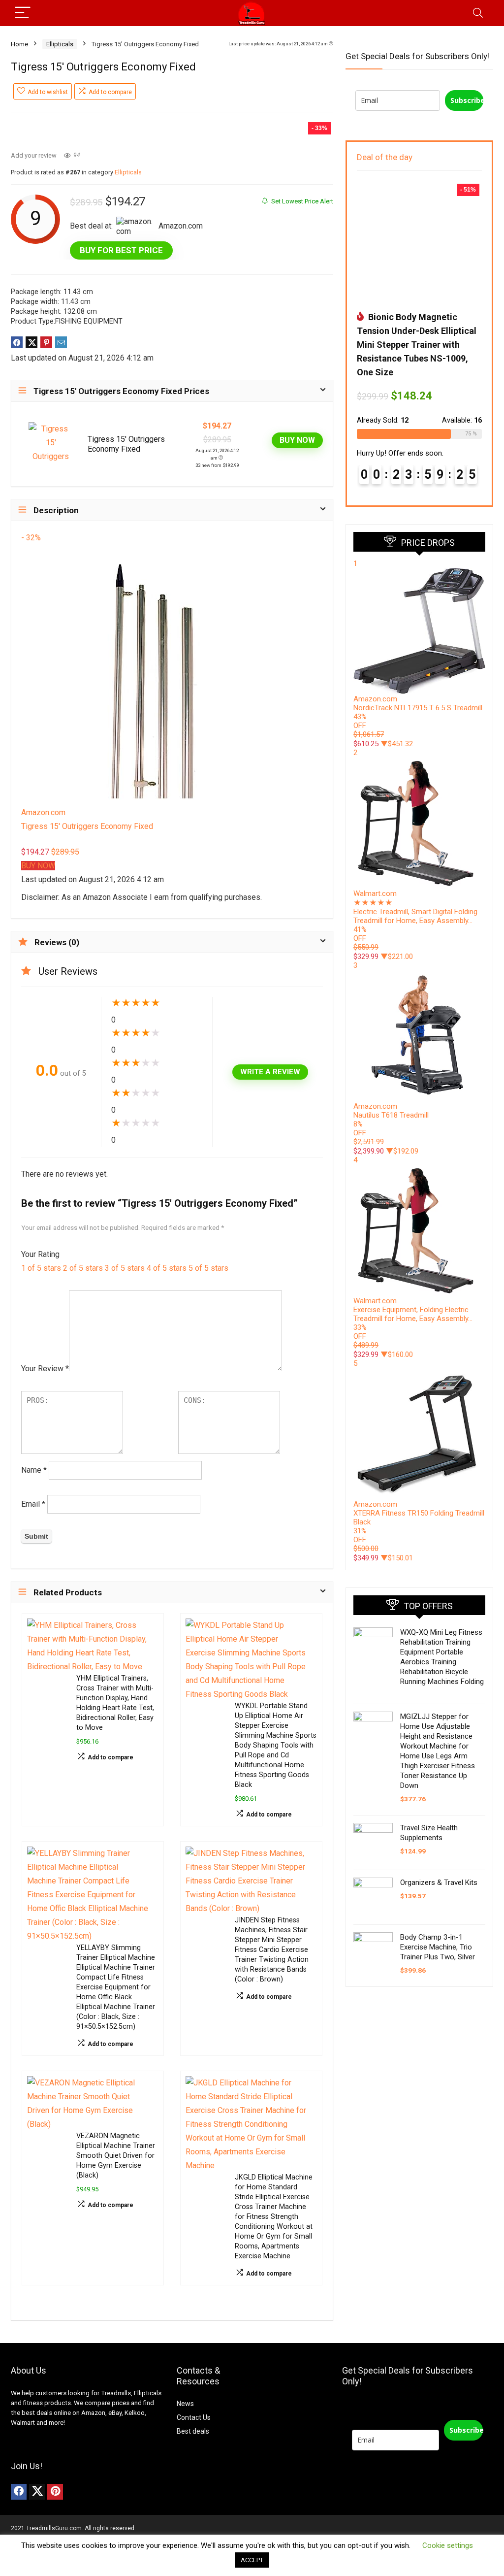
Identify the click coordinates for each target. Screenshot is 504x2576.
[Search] (478, 13)
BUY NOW (297, 440)
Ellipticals (60, 44)
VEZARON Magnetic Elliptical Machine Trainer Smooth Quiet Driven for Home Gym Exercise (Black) (116, 2156)
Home (19, 44)
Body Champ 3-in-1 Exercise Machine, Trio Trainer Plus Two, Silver (438, 1947)
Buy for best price (121, 250)
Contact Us (194, 2417)
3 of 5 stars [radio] (125, 1268)
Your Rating (40, 1254)
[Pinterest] (55, 2492)
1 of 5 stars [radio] (41, 1268)
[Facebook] (19, 2492)
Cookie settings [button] (448, 2545)
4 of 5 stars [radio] (167, 1268)
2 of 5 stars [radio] (83, 1268)
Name (34, 1470)
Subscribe (467, 100)
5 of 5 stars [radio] (208, 1268)
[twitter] (37, 2492)
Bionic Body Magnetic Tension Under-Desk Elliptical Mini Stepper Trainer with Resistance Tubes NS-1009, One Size (417, 345)
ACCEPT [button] (252, 2560)
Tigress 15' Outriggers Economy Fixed (126, 444)
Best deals (193, 2431)
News (185, 2404)
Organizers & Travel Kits (439, 1882)
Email (33, 1504)
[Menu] (23, 13)
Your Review (45, 1369)
